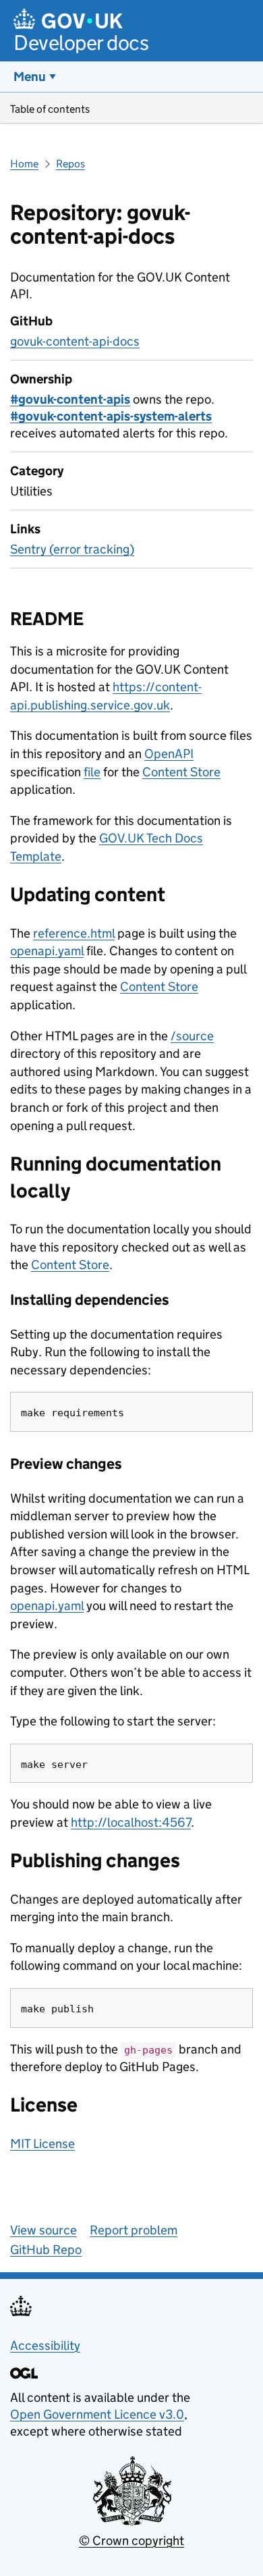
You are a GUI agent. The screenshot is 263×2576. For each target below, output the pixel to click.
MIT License (42, 2144)
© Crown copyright (131, 2541)
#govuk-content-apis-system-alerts (111, 416)
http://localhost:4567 (131, 1822)
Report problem (134, 2230)
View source (43, 2230)
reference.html (74, 933)
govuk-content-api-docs (75, 341)
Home (24, 164)
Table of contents (50, 109)
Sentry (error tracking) (72, 549)
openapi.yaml (47, 951)
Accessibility (45, 2345)
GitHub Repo (46, 2250)
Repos (70, 164)
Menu (30, 77)
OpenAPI (169, 754)
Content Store (181, 772)
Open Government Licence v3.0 (97, 2414)
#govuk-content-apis (70, 399)
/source (192, 1036)
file (92, 772)
